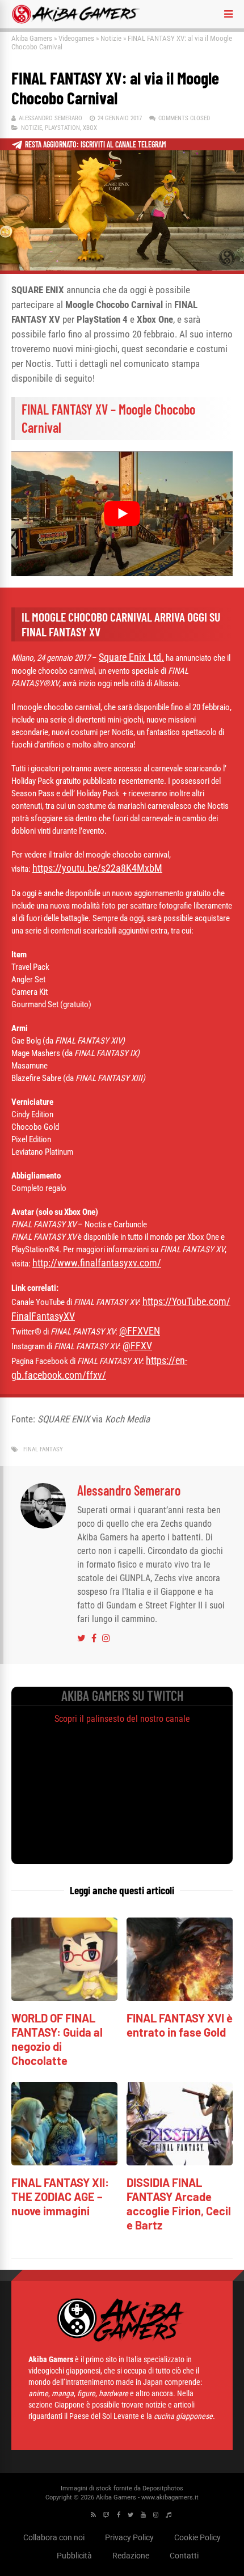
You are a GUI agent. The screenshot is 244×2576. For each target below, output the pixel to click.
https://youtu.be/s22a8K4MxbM (97, 868)
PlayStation (62, 128)
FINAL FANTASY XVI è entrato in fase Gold (180, 2025)
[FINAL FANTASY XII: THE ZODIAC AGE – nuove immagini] (64, 2162)
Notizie (111, 38)
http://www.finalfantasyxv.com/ (97, 1263)
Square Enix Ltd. (131, 657)
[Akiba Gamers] (76, 22)
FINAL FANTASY (43, 1449)
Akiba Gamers (32, 38)
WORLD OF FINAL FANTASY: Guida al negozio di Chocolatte (57, 2039)
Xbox (90, 128)
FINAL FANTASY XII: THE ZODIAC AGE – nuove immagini (60, 2197)
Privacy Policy (129, 2537)
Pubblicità (74, 2556)
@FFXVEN (140, 1331)
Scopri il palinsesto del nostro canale (122, 1719)
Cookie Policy (197, 2537)
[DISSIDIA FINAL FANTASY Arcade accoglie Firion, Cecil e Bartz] (180, 2162)
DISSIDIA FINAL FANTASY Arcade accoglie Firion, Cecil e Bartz (179, 2204)
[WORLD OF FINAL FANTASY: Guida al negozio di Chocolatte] (64, 1998)
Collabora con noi (54, 2537)
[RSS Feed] (93, 2515)
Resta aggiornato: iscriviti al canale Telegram (96, 144)
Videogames (76, 38)
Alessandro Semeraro (51, 118)
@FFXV (137, 1346)
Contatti (184, 2556)
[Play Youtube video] (122, 514)
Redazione (131, 2556)
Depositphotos (163, 2488)
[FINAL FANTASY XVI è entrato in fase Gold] (180, 1998)
